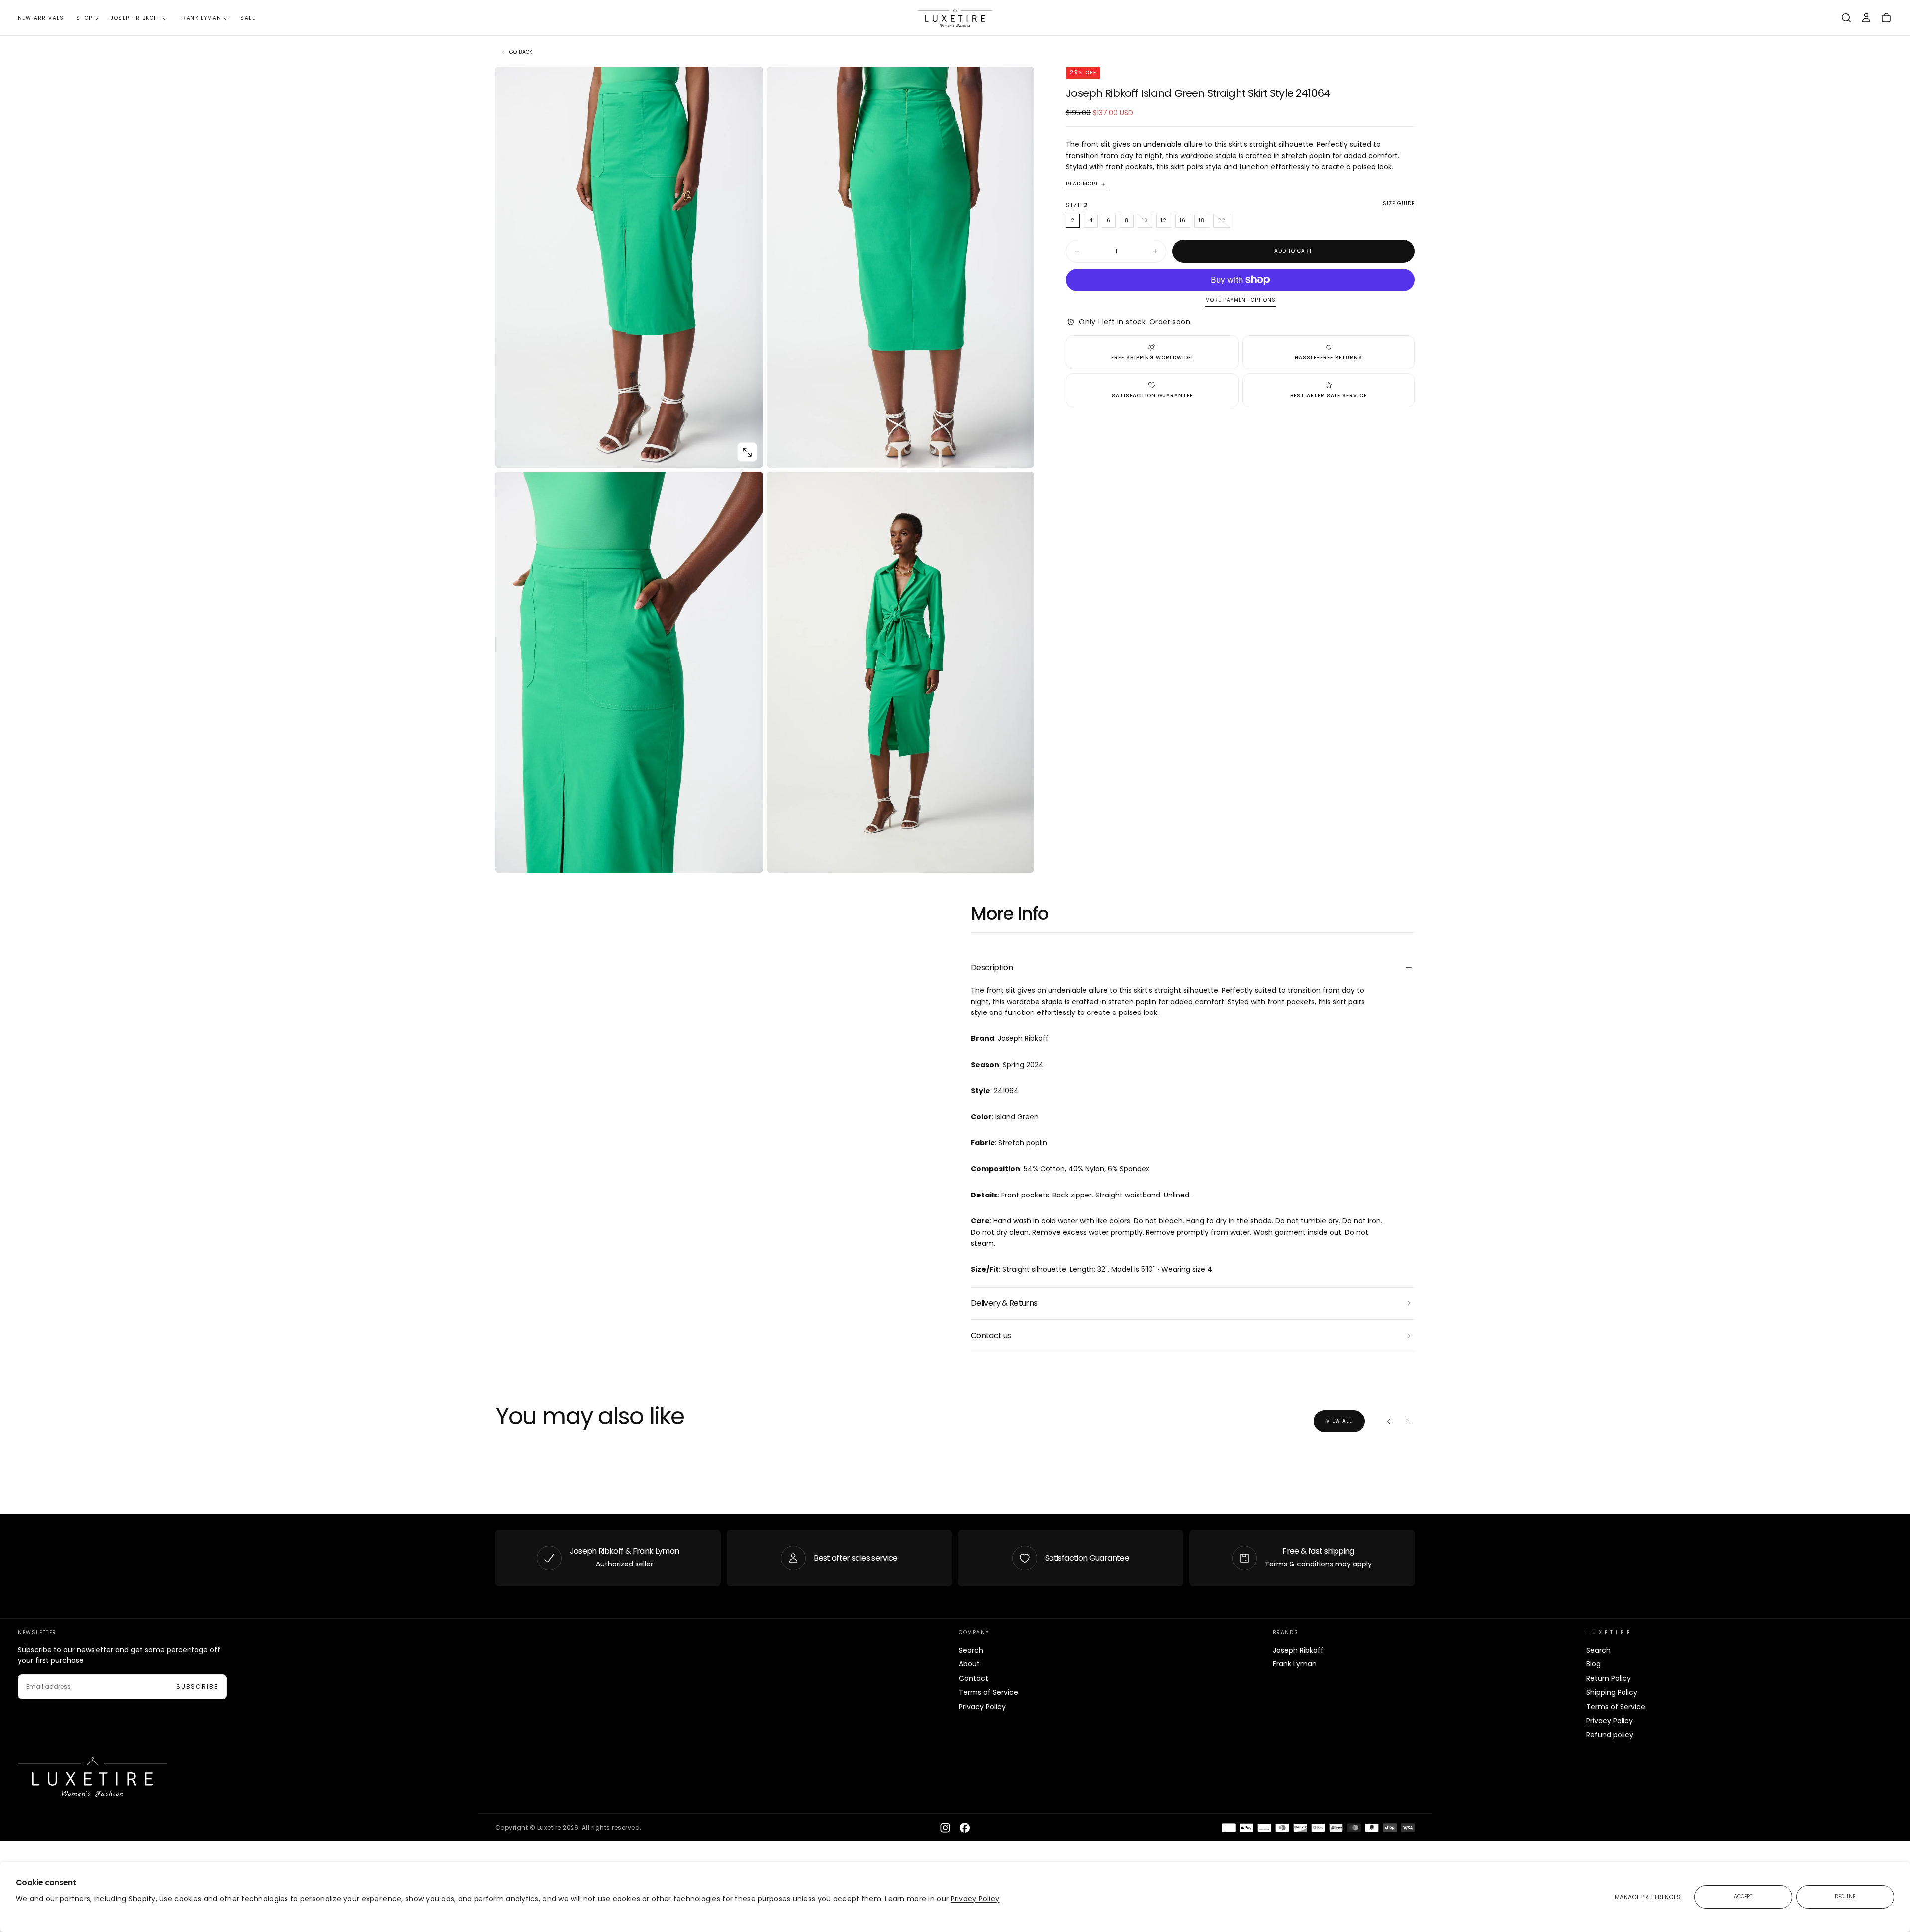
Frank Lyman (200, 18)
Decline (1845, 1896)
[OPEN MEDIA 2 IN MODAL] (747, 857)
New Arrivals (41, 18)
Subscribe (197, 1687)
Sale (248, 18)
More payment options (1241, 301)
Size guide (1399, 204)
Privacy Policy (975, 1899)
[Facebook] (965, 1828)
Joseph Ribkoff (136, 18)
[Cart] (1886, 18)
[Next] (1409, 1421)
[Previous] (1389, 1421)
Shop (84, 18)
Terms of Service (989, 1692)
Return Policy (1609, 1678)
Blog (1593, 1664)
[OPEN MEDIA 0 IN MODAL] (747, 452)
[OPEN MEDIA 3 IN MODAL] (1018, 857)
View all (1339, 1421)
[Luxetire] (93, 1777)
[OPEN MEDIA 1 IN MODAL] (1018, 452)
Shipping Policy (1612, 1692)
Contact (974, 1678)
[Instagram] (945, 1828)
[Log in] (1866, 18)
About (969, 1664)
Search (971, 1650)
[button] (1846, 18)
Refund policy (1610, 1735)
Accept (1743, 1896)
